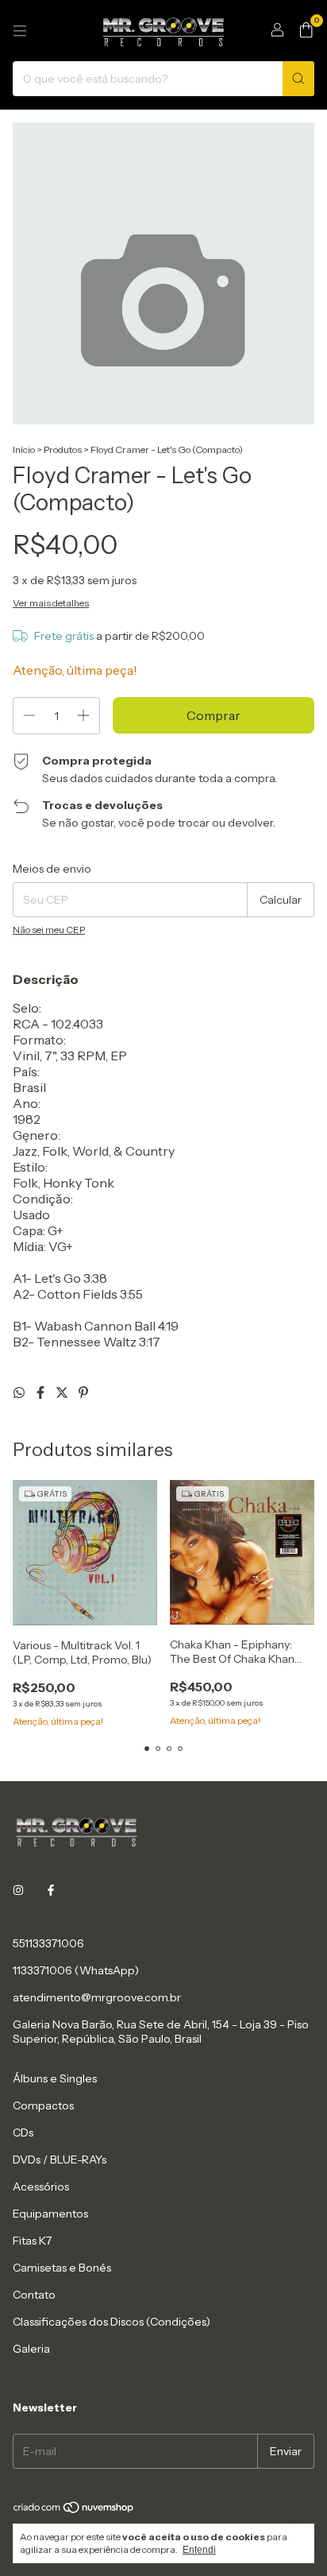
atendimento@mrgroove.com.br (97, 1997)
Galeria (31, 2349)
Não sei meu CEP (49, 930)
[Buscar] (298, 79)
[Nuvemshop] (74, 2510)
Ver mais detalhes (51, 603)
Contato (34, 2295)
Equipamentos (50, 2214)
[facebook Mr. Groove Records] (51, 1891)
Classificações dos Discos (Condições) (112, 2322)
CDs (23, 2132)
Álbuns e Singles (55, 2078)
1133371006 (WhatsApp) (76, 1970)
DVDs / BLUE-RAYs (60, 2160)
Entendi (199, 2550)
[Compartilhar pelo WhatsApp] (20, 1393)
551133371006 (48, 1943)
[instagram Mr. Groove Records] (18, 1891)
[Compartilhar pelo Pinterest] (83, 1393)
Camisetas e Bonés (62, 2268)
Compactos (43, 2105)
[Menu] (20, 31)
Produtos (63, 449)
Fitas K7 (32, 2241)
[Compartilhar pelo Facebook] (42, 1393)
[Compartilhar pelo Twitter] (63, 1393)
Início (24, 449)
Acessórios (41, 2187)
